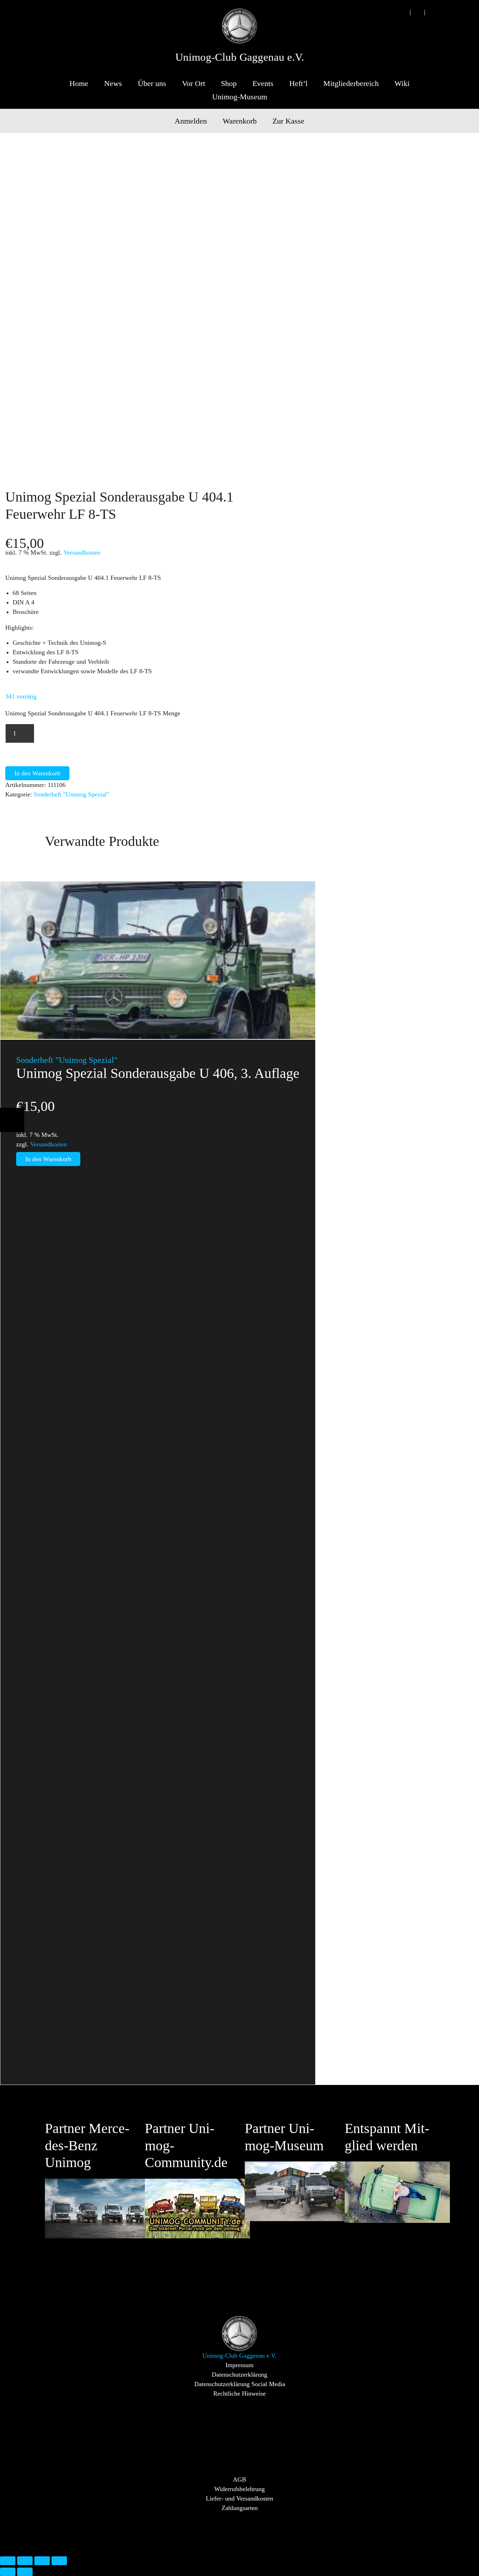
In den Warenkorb (37, 773)
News (113, 83)
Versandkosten (82, 552)
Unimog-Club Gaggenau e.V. (240, 57)
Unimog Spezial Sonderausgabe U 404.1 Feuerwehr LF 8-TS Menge (93, 713)
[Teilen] (42, 2561)
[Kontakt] (417, 12)
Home (79, 83)
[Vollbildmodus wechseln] (25, 2561)
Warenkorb (240, 121)
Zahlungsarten (240, 2508)
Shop (229, 83)
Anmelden (191, 121)
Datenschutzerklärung (239, 2375)
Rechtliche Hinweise (239, 2393)
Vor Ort (194, 83)
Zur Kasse (288, 121)
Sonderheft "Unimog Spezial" (71, 794)
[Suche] (403, 12)
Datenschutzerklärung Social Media (240, 2384)
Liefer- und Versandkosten (239, 2498)
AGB (239, 2479)
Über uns (152, 83)
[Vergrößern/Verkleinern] (8, 2561)
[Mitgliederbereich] (432, 12)
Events (263, 83)
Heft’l (298, 83)
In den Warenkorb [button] (48, 1159)
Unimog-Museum (240, 97)
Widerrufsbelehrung (239, 2489)
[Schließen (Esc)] (59, 2561)
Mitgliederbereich (351, 83)
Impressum (239, 2365)
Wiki (402, 83)
